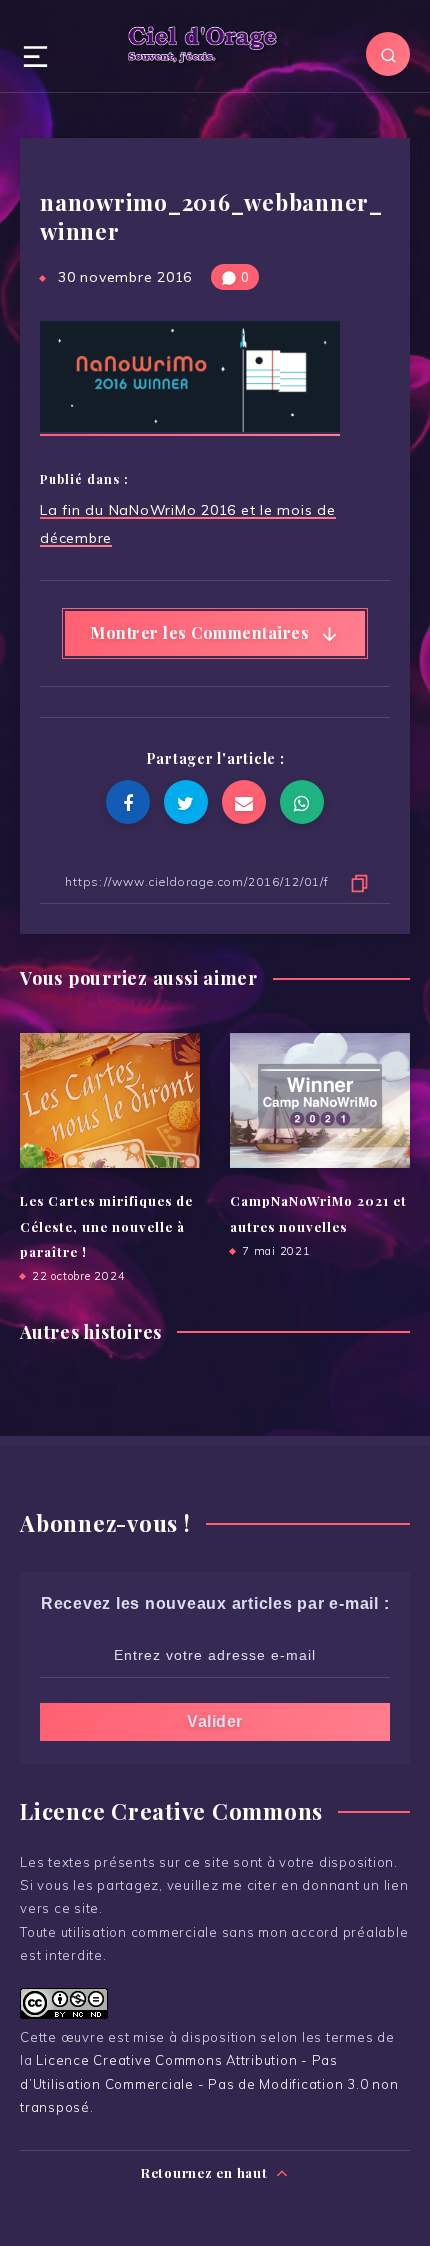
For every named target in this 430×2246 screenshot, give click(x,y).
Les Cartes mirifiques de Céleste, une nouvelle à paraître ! (106, 1226)
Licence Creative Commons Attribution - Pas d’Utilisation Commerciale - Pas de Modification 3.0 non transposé (209, 2083)
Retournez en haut (206, 2172)
